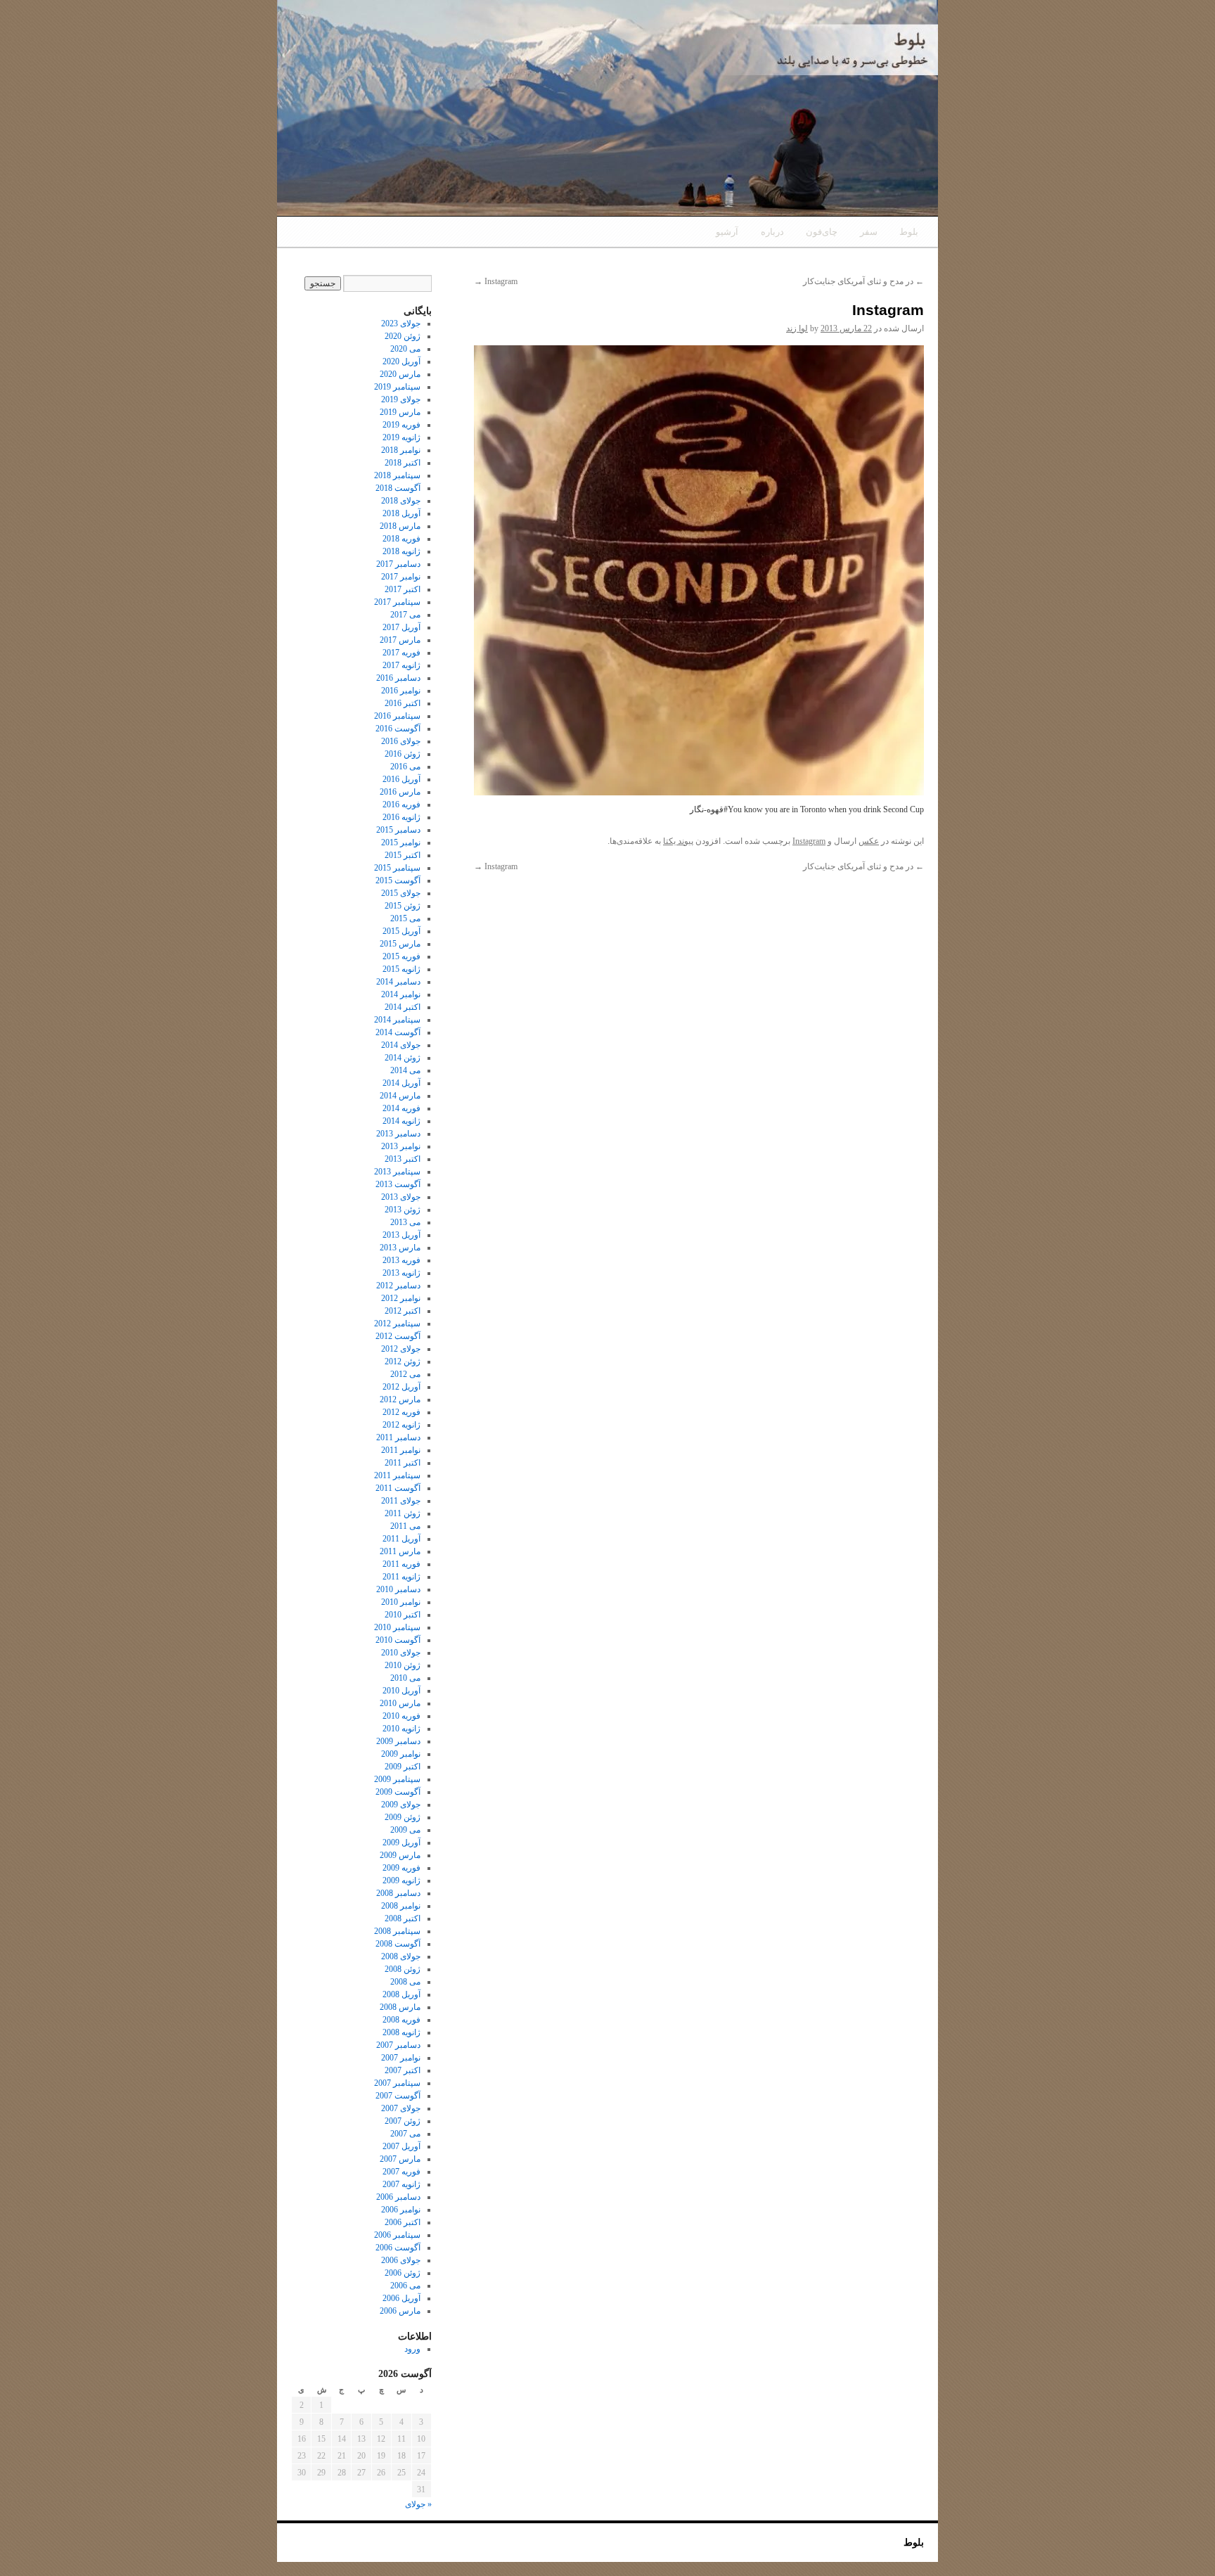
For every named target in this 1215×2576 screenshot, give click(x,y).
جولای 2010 (401, 1653)
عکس (869, 841)
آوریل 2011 (401, 1539)
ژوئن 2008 (403, 1969)
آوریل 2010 (401, 1691)
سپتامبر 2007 (397, 2083)
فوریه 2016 (401, 805)
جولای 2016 (401, 741)
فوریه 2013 (401, 1260)
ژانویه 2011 (401, 1577)
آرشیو (727, 232)
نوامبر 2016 (401, 691)
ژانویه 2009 (401, 1880)
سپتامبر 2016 (397, 716)
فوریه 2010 (401, 1716)
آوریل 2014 (401, 1083)
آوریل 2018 (401, 513)
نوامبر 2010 (401, 1602)
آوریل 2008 (401, 1994)
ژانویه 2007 (401, 2184)
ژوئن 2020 (403, 336)
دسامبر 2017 (398, 564)
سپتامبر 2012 (397, 1324)
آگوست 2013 (398, 1184)
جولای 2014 (401, 1045)
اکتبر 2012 (403, 1311)
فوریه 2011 (401, 1564)
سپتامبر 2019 (397, 387)
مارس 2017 (400, 640)
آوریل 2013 (401, 1235)
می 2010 (405, 1678)
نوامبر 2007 (401, 2058)
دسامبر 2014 (398, 982)
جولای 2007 (401, 2108)
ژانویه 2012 (401, 1425)
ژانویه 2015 (401, 969)
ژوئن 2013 (403, 1210)
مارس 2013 (400, 1248)
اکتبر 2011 (403, 1463)
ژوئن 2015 (403, 906)
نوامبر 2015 (401, 842)
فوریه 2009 (401, 1868)
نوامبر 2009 (401, 1754)
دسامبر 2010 (398, 1589)
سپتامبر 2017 (397, 602)
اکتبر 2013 (403, 1159)
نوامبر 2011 (401, 1450)
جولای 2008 (401, 1956)
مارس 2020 (400, 374)
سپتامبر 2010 (397, 1627)
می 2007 (405, 2134)
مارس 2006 (400, 2311)
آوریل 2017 (401, 627)
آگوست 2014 (398, 1032)
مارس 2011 (400, 1551)
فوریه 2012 (401, 1412)
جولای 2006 (401, 2260)
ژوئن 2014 (403, 1058)
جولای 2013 (401, 1197)
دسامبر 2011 (398, 1437)
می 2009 (405, 1830)
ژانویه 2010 (401, 1729)
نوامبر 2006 (401, 2210)
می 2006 (405, 2286)
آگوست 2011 (398, 1488)
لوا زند (797, 328)
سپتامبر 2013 (397, 1172)
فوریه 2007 (401, 2172)
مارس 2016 (400, 792)
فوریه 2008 (401, 2020)
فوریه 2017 (401, 653)
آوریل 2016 (401, 779)
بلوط (909, 232)
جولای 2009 (401, 1805)
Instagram (496, 281)
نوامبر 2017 (401, 577)
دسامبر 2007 (398, 2045)
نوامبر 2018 (401, 450)
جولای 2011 (401, 1501)
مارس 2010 (400, 1703)
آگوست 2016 (398, 729)
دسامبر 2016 (398, 678)
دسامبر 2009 (398, 1741)
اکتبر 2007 (403, 2070)
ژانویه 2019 (401, 437)
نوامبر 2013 (401, 1146)
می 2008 (405, 1982)
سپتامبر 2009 (397, 1779)
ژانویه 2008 (401, 2032)
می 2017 (405, 615)
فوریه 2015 (401, 956)
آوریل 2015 (401, 931)
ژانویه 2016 (401, 817)
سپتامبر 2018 (397, 475)
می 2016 (405, 767)
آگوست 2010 (398, 1640)
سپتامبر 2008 (397, 1931)
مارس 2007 (400, 2159)
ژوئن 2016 (403, 754)
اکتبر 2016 (403, 703)
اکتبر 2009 (403, 1767)
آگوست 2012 (398, 1336)
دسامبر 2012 (398, 1286)
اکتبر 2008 (403, 1918)
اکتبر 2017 (403, 589)
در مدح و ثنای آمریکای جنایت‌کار (863, 281)
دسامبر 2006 (398, 2197)
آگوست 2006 (398, 2248)
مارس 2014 (400, 1096)
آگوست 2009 (398, 1792)
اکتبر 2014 (403, 1007)
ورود (412, 2349)
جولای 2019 (401, 399)
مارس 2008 (400, 2007)
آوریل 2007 (401, 2146)
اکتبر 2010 (403, 1615)
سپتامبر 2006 (397, 2235)
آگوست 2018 (398, 488)
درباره (772, 232)
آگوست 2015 (398, 880)
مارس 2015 (400, 944)
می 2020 (405, 349)
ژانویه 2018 (401, 551)
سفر (869, 232)
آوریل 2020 (401, 361)
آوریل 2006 (401, 2298)
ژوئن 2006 (403, 2273)
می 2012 (405, 1374)
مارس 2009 (400, 1855)
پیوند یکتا (678, 841)
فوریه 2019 (401, 425)
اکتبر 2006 (403, 2222)
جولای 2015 (401, 893)
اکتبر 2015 (403, 855)
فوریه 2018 (401, 539)
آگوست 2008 (398, 1944)
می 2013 (405, 1222)
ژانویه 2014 (401, 1121)
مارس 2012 (400, 1399)
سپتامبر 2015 (397, 868)
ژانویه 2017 (401, 665)
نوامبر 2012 (401, 1298)
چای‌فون (822, 232)
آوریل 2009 (401, 1843)
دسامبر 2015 (398, 830)
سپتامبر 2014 (397, 1020)
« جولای (418, 2504)
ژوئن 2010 (403, 1665)
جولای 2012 (401, 1349)
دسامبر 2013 (398, 1134)
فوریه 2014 (401, 1108)
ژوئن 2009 (403, 1817)
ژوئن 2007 (403, 2121)
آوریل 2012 (401, 1387)
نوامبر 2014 (401, 994)
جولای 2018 (401, 501)
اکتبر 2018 (403, 463)
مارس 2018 (400, 526)
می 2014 (405, 1070)
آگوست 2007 (398, 2096)
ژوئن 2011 (403, 1513)
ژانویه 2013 (401, 1273)
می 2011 (405, 1526)
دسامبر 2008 (398, 1893)
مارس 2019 (400, 412)
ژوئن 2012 (403, 1361)
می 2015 (405, 918)
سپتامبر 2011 (397, 1475)
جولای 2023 (401, 323)
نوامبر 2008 (401, 1906)
